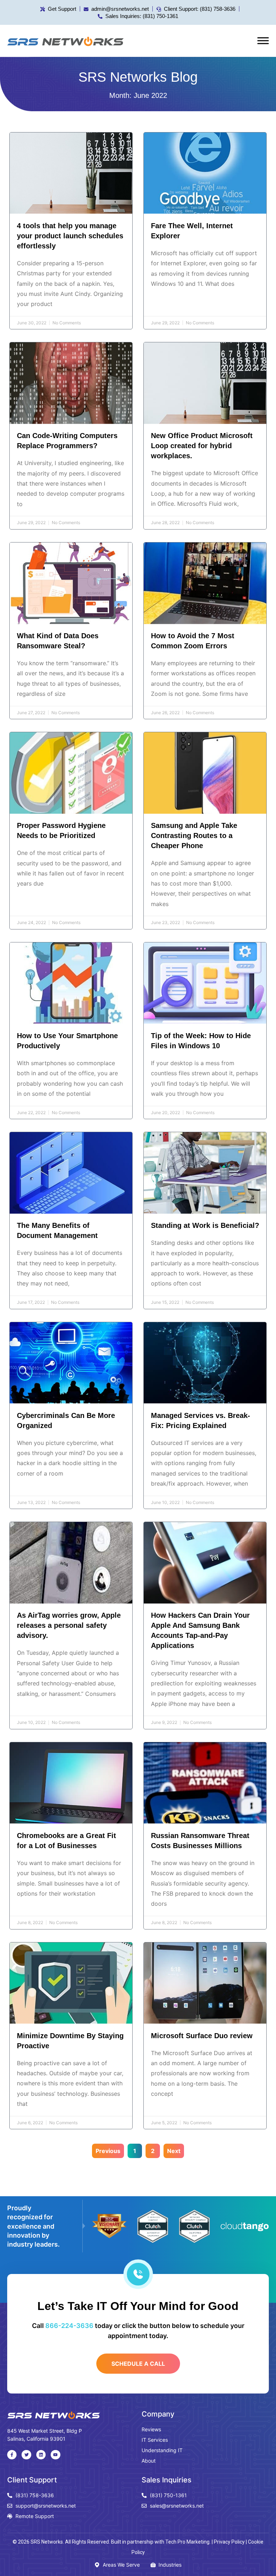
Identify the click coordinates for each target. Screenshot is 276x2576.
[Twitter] (26, 2455)
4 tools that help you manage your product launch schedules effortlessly (70, 236)
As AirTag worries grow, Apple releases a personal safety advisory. (69, 1625)
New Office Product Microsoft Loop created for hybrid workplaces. (202, 446)
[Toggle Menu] (263, 41)
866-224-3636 (69, 2326)
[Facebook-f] (12, 2455)
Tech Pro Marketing (187, 2542)
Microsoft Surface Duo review (202, 2036)
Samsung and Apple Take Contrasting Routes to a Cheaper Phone (194, 836)
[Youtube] (55, 2455)
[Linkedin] (41, 2455)
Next (174, 2151)
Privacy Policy (229, 2542)
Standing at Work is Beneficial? (205, 1225)
